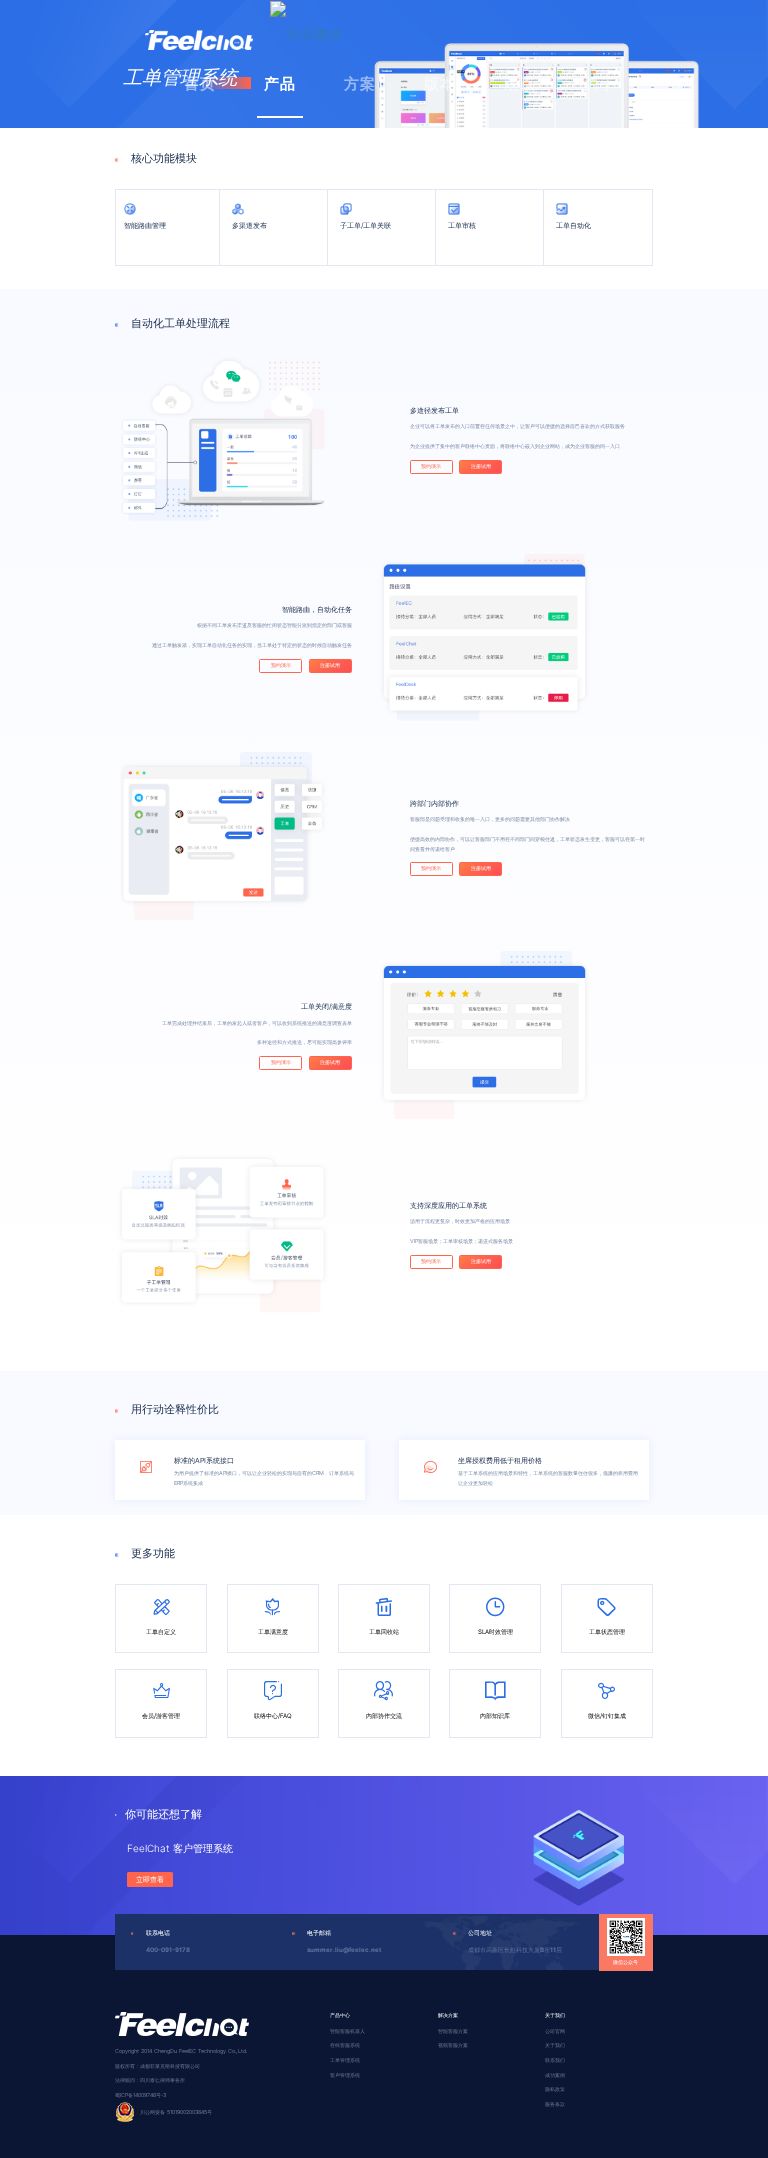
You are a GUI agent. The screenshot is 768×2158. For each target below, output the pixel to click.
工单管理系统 (345, 2060)
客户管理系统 (345, 2075)
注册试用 (481, 466)
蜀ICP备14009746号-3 (140, 2095)
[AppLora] (199, 25)
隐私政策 (555, 2089)
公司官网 (555, 2031)
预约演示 (431, 466)
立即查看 (150, 1879)
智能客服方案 (453, 2031)
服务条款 (555, 2104)
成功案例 (555, 2075)
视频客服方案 (453, 2045)
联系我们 (555, 2060)
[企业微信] (306, 33)
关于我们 (555, 2045)
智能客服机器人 (347, 2031)
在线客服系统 (345, 2045)
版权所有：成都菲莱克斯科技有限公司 (157, 2066)
